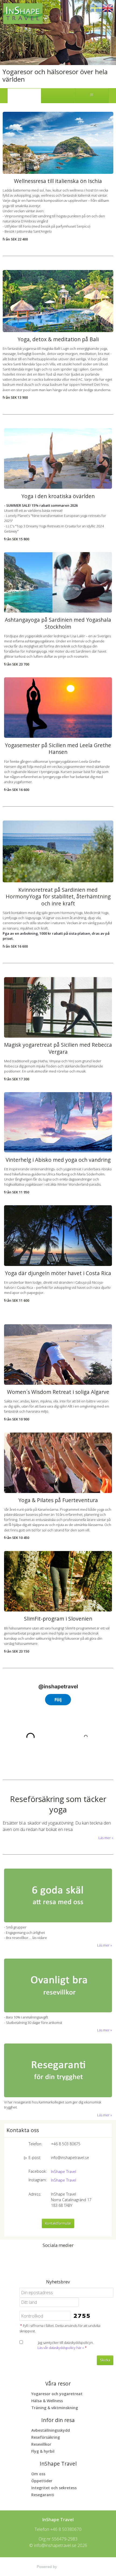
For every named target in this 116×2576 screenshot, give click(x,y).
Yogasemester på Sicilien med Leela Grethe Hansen (58, 749)
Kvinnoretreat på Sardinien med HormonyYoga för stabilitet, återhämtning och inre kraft (58, 897)
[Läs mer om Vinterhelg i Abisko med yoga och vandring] (58, 1122)
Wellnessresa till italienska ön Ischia (58, 181)
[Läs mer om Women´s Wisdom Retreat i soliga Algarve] (58, 1354)
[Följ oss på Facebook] (53, 2258)
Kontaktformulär (58, 2223)
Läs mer (105, 1838)
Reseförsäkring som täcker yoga (58, 1804)
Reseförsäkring (46, 2437)
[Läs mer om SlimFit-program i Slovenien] (58, 1581)
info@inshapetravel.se (70, 2158)
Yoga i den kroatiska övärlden (58, 496)
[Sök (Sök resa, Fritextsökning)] (58, 96)
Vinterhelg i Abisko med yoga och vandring (58, 1160)
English (108, 8)
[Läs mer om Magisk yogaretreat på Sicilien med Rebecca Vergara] (58, 1007)
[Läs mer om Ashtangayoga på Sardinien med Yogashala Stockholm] (58, 582)
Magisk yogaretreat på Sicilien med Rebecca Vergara (58, 1048)
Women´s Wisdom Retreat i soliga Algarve (58, 1392)
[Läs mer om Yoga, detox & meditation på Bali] (58, 301)
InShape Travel (64, 2172)
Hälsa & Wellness (47, 2401)
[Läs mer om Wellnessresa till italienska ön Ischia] (58, 143)
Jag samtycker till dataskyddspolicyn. (65, 2345)
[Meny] (92, 96)
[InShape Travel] (23, 14)
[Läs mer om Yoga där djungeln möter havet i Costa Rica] (58, 1235)
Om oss (38, 2474)
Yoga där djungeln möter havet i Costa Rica (58, 1273)
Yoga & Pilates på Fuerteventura (58, 1500)
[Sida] (24, 96)
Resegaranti (43, 2495)
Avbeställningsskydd (51, 2430)
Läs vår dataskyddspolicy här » (61, 2348)
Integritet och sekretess (54, 2488)
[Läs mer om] (58, 1895)
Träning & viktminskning (55, 2408)
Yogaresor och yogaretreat (57, 2394)
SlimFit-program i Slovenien (58, 1619)
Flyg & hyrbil (43, 2451)
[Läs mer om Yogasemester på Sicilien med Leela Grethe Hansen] (58, 708)
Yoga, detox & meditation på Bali (58, 339)
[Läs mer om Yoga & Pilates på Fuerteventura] (58, 1463)
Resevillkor (41, 2444)
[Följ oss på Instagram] (63, 2258)
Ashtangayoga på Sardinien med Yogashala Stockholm (58, 623)
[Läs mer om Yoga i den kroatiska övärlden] (58, 458)
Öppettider (42, 2481)
